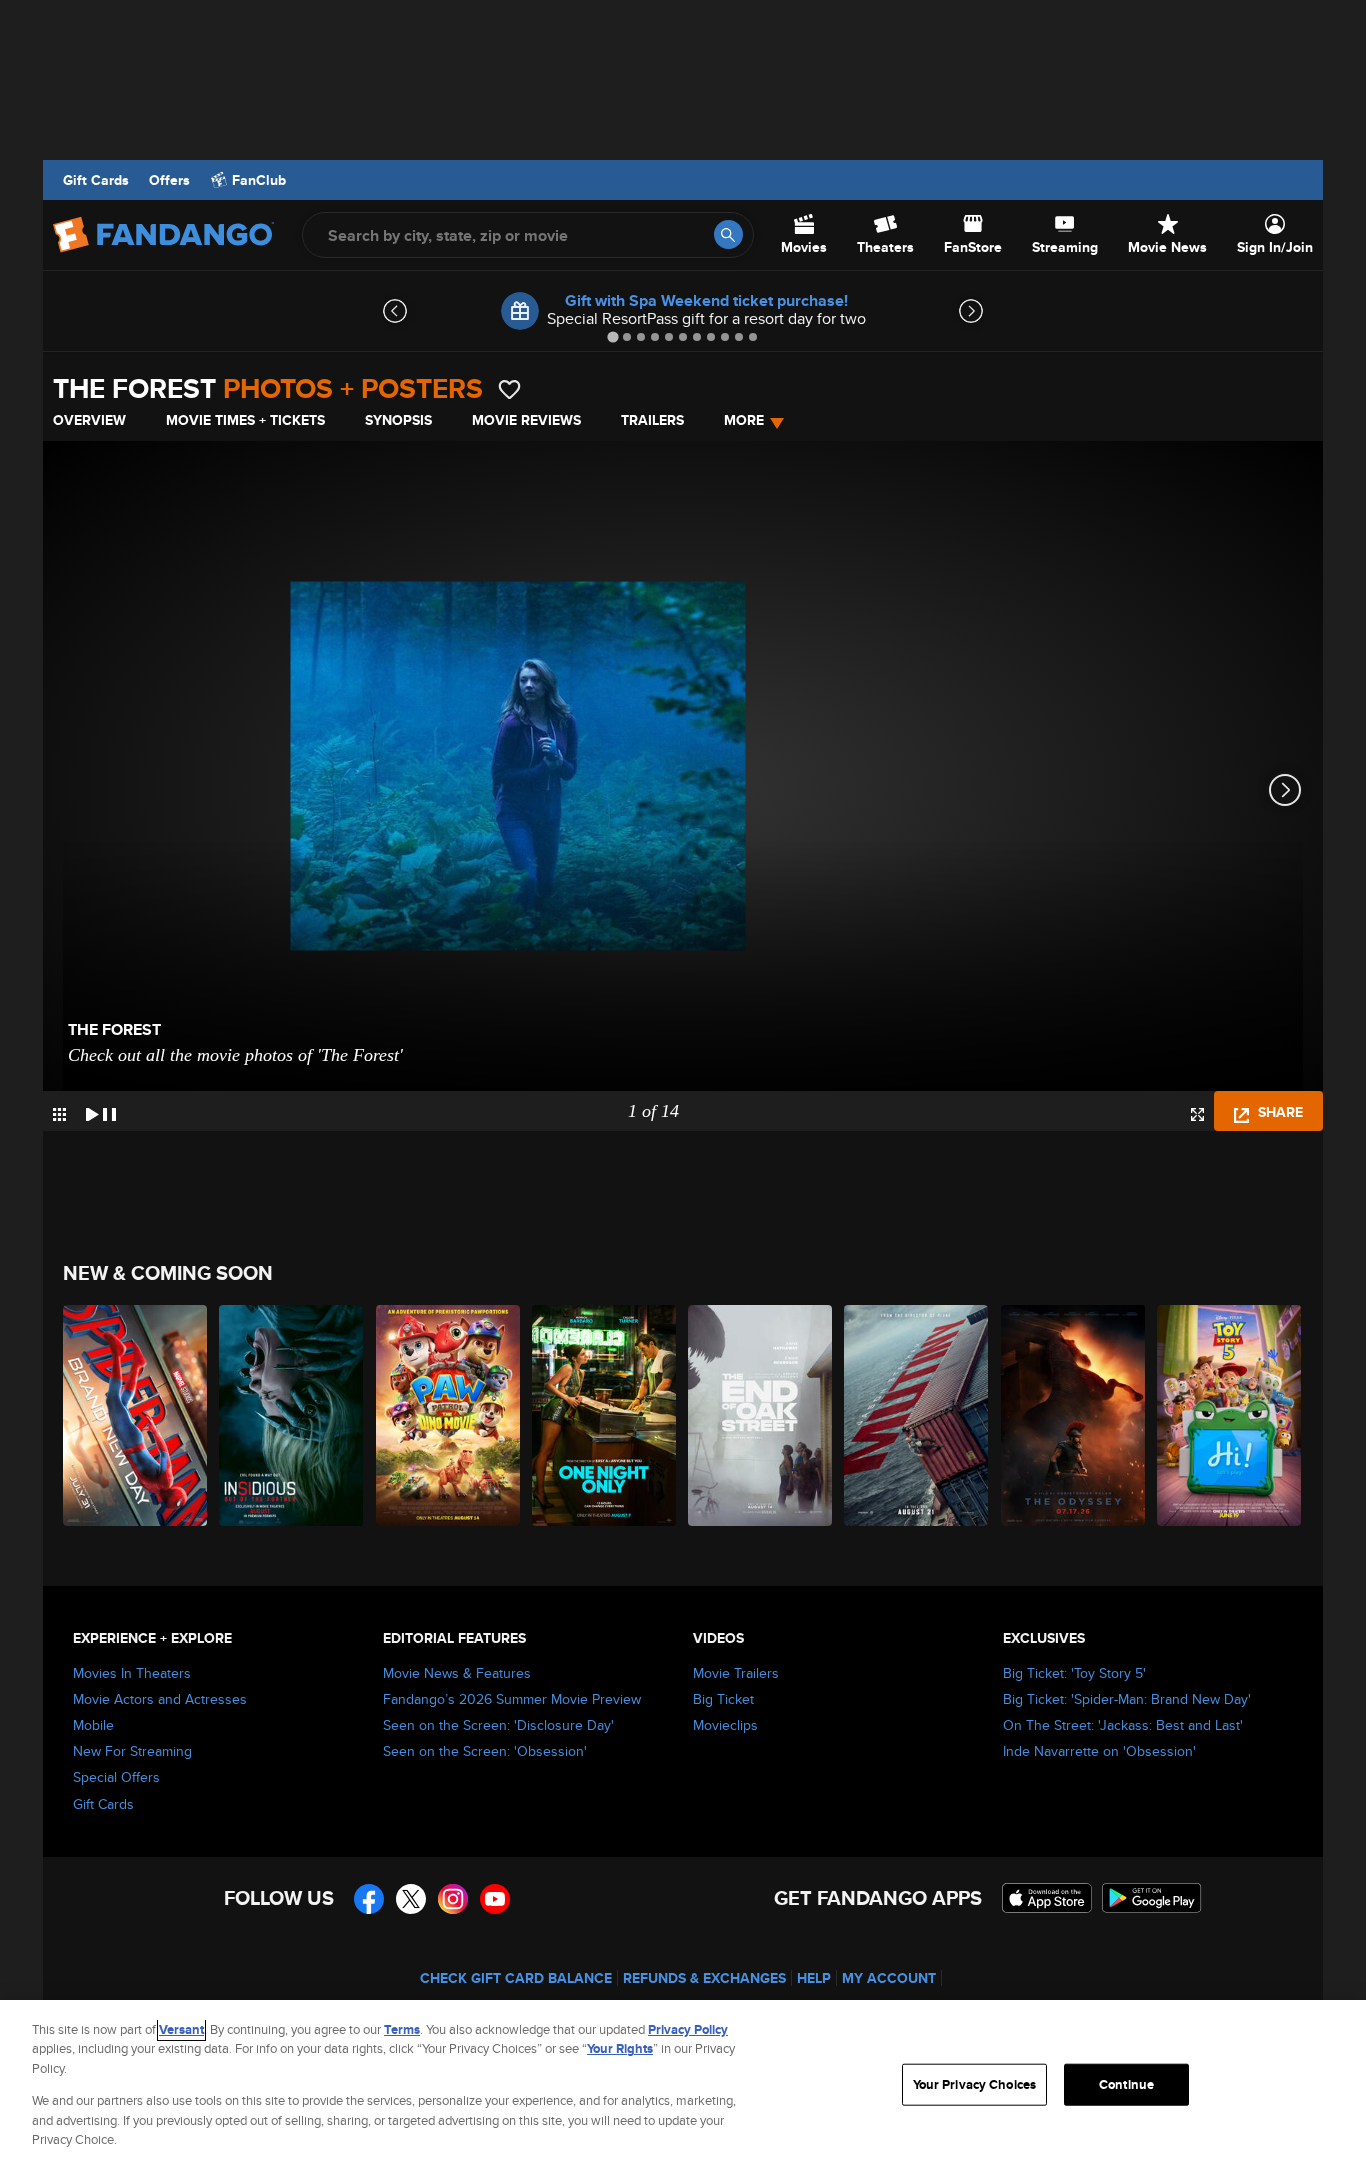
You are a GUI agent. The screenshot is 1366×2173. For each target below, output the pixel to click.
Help (814, 1978)
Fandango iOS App (1047, 1898)
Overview (89, 420)
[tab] (612, 336)
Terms (402, 2029)
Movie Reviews (526, 420)
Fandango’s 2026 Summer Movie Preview (512, 1699)
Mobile (93, 1725)
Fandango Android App (1152, 1898)
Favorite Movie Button (509, 389)
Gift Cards (96, 180)
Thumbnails (59, 1114)
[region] (683, 2086)
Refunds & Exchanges (704, 1978)
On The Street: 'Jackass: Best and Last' (1123, 1725)
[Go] (728, 234)
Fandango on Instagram (453, 1899)
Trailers (652, 420)
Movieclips (725, 1725)
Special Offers (116, 1777)
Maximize (1197, 1114)
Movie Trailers (736, 1673)
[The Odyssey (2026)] (1074, 1415)
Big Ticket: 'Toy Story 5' (1074, 1673)
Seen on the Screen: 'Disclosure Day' (498, 1725)
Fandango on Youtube (495, 1899)
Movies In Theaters (132, 1673)
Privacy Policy (688, 2029)
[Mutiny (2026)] (917, 1415)
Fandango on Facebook (369, 1899)
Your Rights (620, 2048)
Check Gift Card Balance (516, 1978)
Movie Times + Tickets (245, 420)
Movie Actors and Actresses (160, 1699)
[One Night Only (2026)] (605, 1415)
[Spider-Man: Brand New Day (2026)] (136, 1415)
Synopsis (398, 420)
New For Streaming (132, 1751)
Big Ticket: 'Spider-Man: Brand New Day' (1127, 1699)
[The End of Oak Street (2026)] (761, 1415)
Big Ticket (723, 1699)
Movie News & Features (457, 1673)
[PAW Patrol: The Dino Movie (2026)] (449, 1415)
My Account (889, 1978)
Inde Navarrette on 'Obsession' (1099, 1751)
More (744, 420)
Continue (1126, 2084)
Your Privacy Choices (975, 2084)
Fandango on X (411, 1899)
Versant (181, 2029)
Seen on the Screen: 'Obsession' (485, 1751)
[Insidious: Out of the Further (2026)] (292, 1415)
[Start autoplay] (101, 1111)
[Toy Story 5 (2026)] (1230, 1415)
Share (1278, 1112)
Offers (169, 180)
